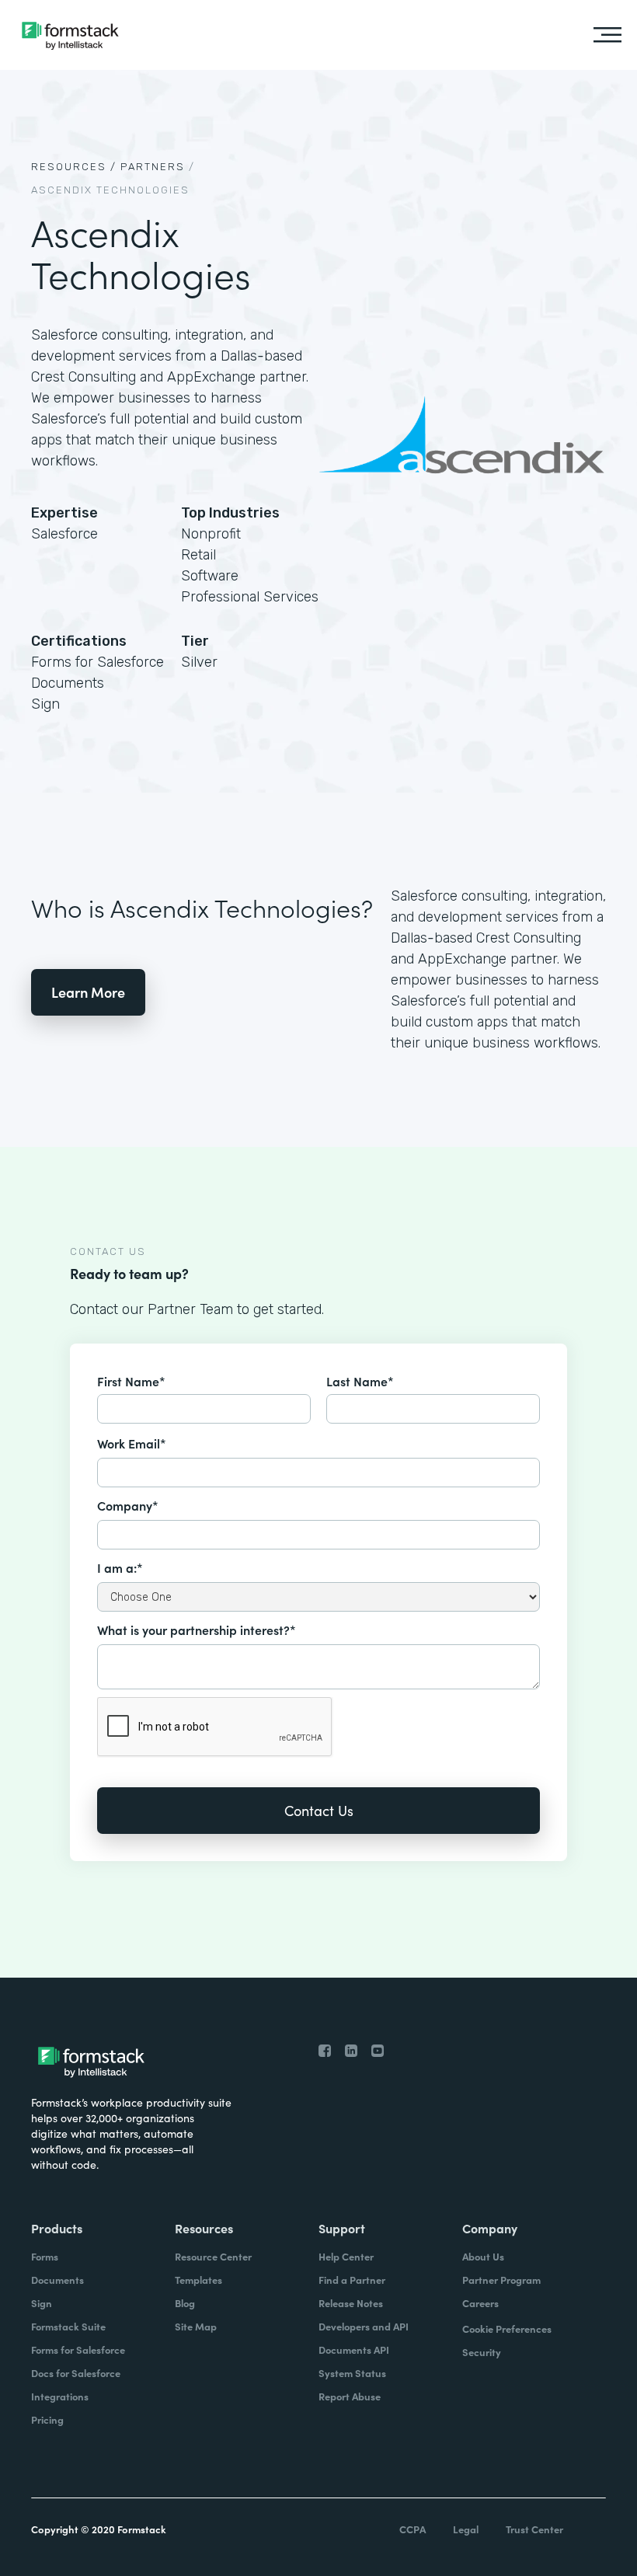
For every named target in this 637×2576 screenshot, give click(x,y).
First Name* (131, 1381)
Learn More (88, 992)
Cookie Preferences (507, 2329)
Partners (153, 167)
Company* (128, 1505)
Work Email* (132, 1443)
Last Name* (360, 1381)
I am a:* (120, 1567)
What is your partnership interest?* (197, 1630)
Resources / (74, 167)
